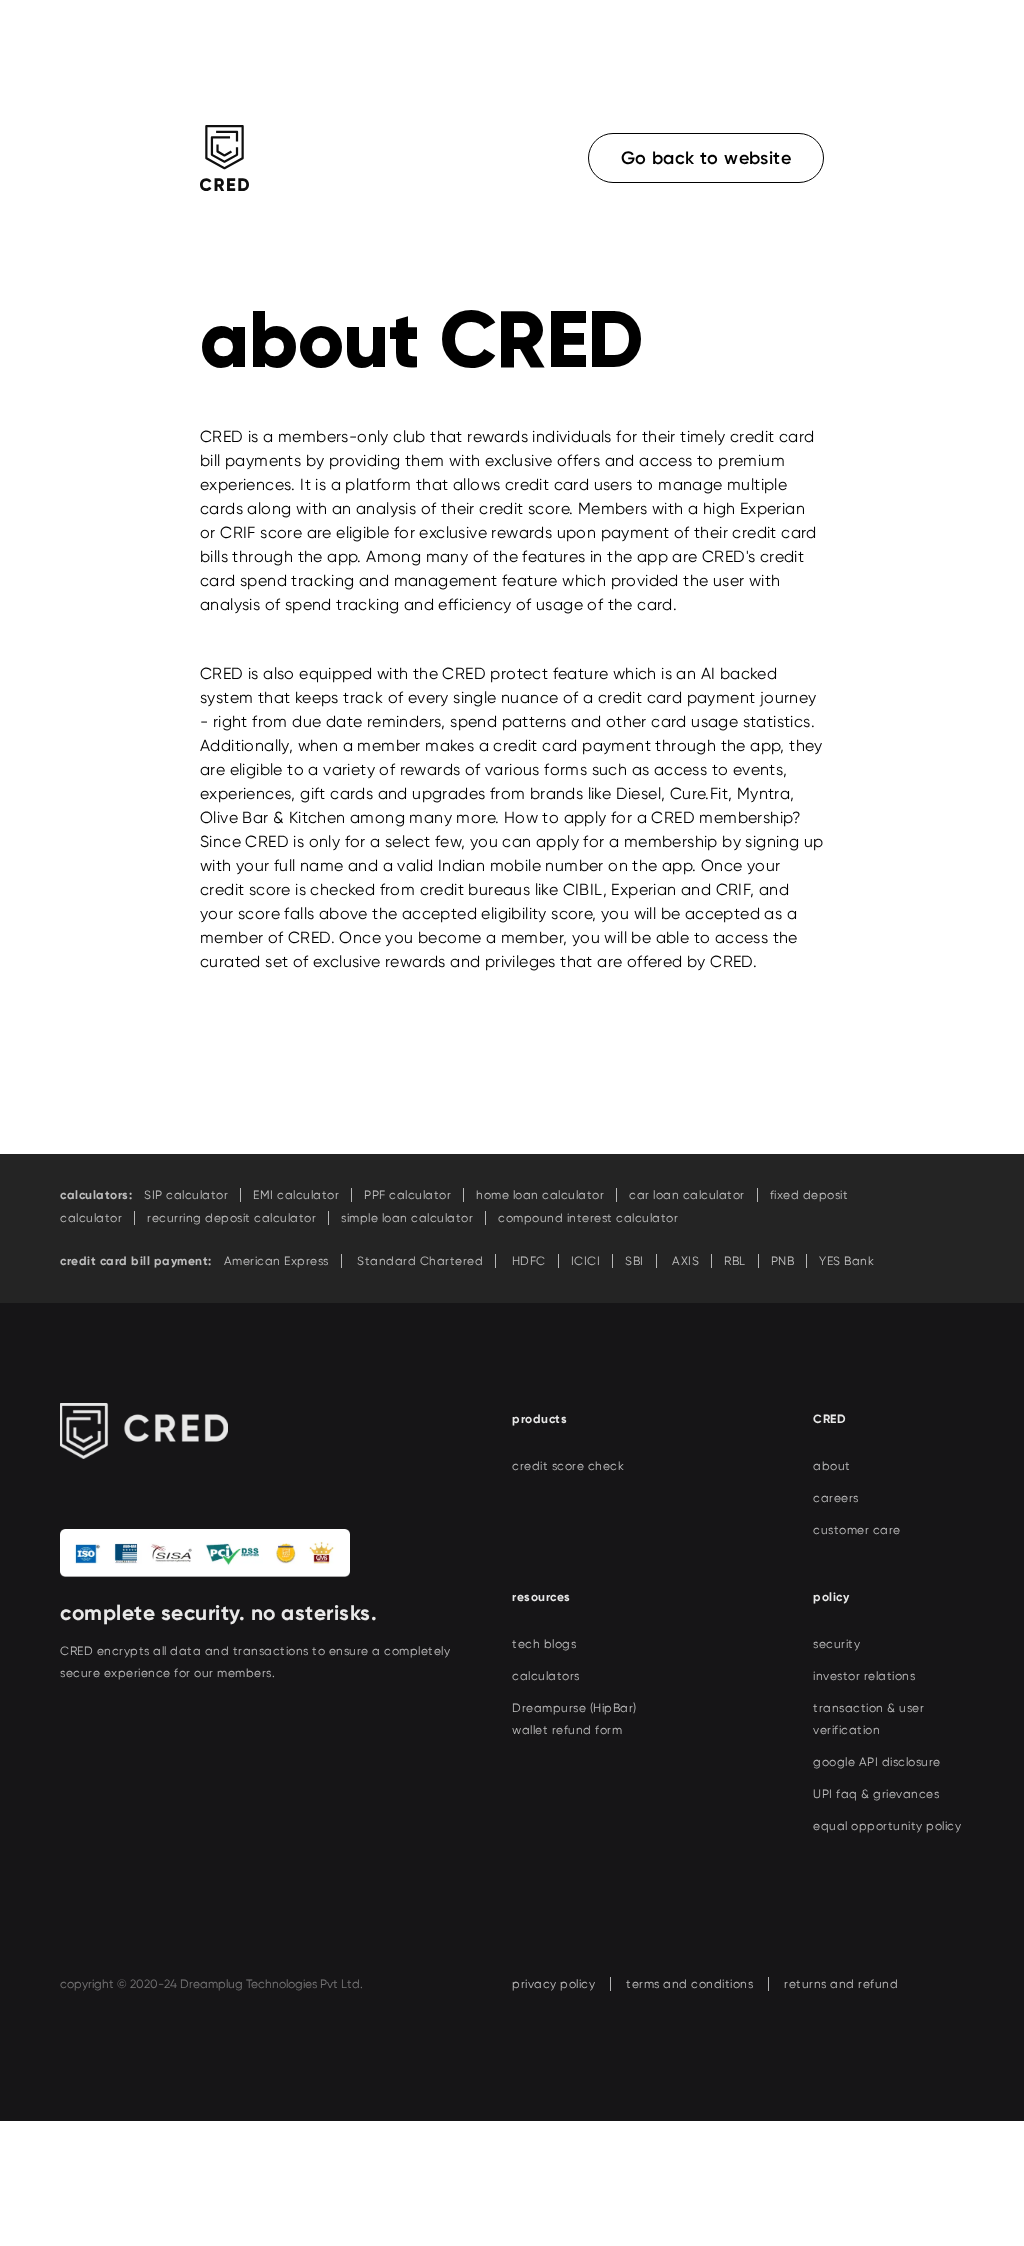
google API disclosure (877, 1762)
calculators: (96, 1195)
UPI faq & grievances (876, 1794)
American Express (276, 1261)
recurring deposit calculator (231, 1218)
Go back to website (706, 158)
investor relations (864, 1676)
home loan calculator (540, 1195)
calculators (546, 1676)
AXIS (684, 1261)
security (836, 1644)
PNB (783, 1261)
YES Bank (846, 1261)
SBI (634, 1261)
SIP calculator (186, 1195)
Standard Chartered (419, 1261)
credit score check (568, 1466)
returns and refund (841, 1984)
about (832, 1466)
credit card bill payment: (136, 1261)
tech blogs (544, 1644)
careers (836, 1498)
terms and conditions (689, 1984)
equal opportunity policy (887, 1826)
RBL (735, 1261)
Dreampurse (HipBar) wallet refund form (574, 1719)
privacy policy (553, 1984)
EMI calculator (296, 1195)
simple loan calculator (407, 1218)
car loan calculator (687, 1195)
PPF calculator (407, 1195)
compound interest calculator (588, 1218)
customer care (857, 1530)
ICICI (586, 1261)
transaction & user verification (868, 1719)
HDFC (527, 1261)
